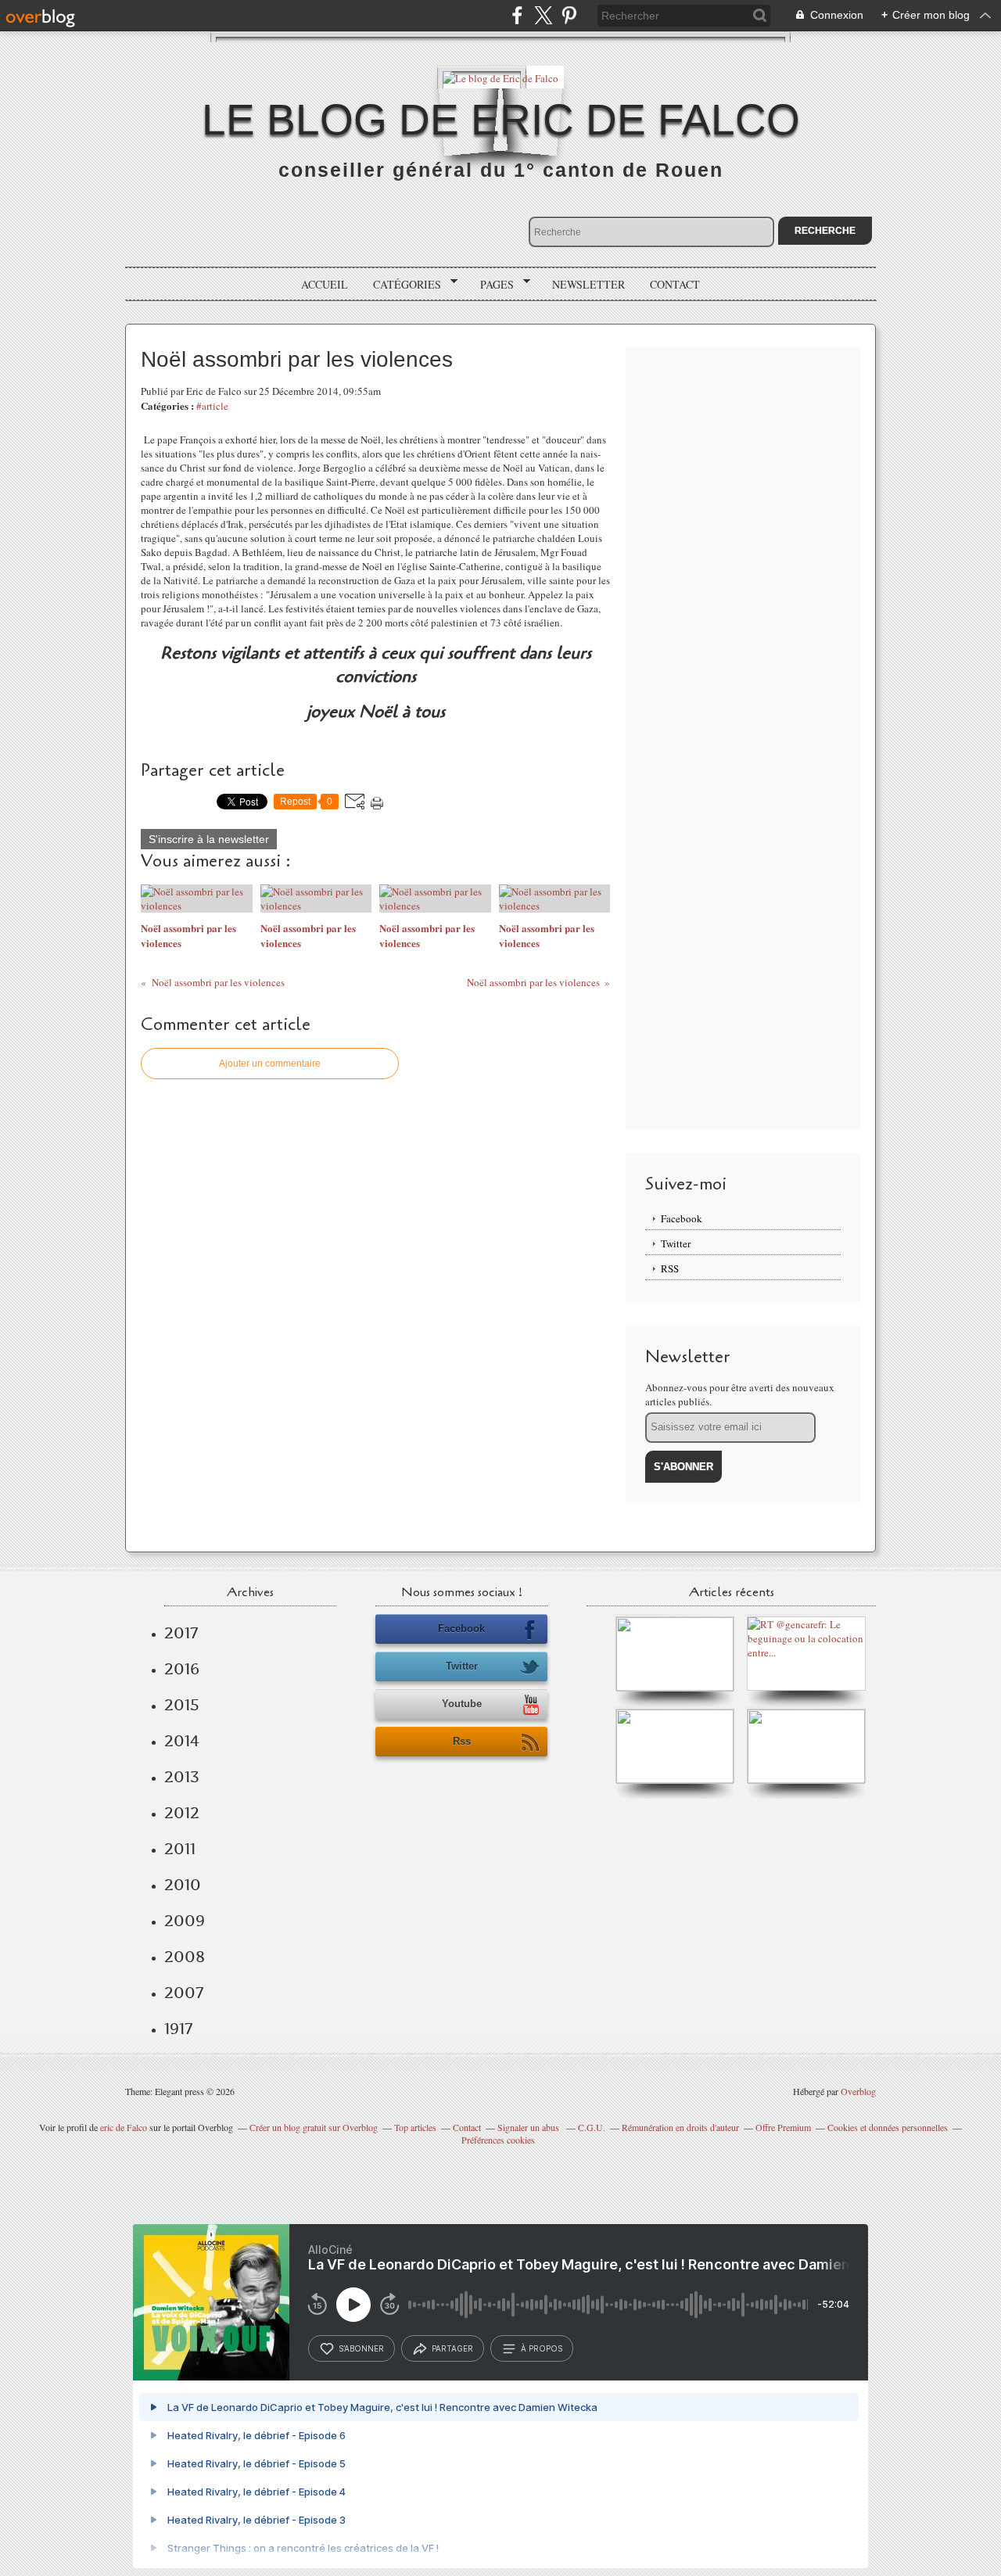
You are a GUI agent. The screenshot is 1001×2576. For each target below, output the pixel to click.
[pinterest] (569, 15)
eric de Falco (124, 2127)
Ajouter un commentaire (270, 1064)
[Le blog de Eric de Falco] (500, 77)
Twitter (676, 1243)
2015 (182, 1705)
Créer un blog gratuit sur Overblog (314, 2127)
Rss (462, 1741)
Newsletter (588, 284)
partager (452, 2348)
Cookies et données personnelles (888, 2127)
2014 (182, 1741)
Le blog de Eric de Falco (501, 120)
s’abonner (361, 2348)
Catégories (402, 285)
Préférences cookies (498, 2140)
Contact (675, 284)
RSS (670, 1268)
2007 (184, 1993)
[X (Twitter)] (543, 15)
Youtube (462, 1704)
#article (212, 406)
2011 (180, 1849)
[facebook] (517, 15)
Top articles (415, 2127)
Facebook (682, 1218)
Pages (492, 285)
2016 (182, 1669)
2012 (182, 1813)
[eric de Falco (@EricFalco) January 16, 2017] (806, 1780)
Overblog (858, 2091)
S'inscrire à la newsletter (209, 839)
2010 (183, 1885)
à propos (542, 2348)
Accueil (325, 284)
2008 (185, 1957)
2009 (185, 1921)
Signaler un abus (529, 2127)
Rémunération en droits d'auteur (680, 2127)
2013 (182, 1777)
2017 (181, 1633)
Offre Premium (783, 2127)
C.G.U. (592, 2127)
